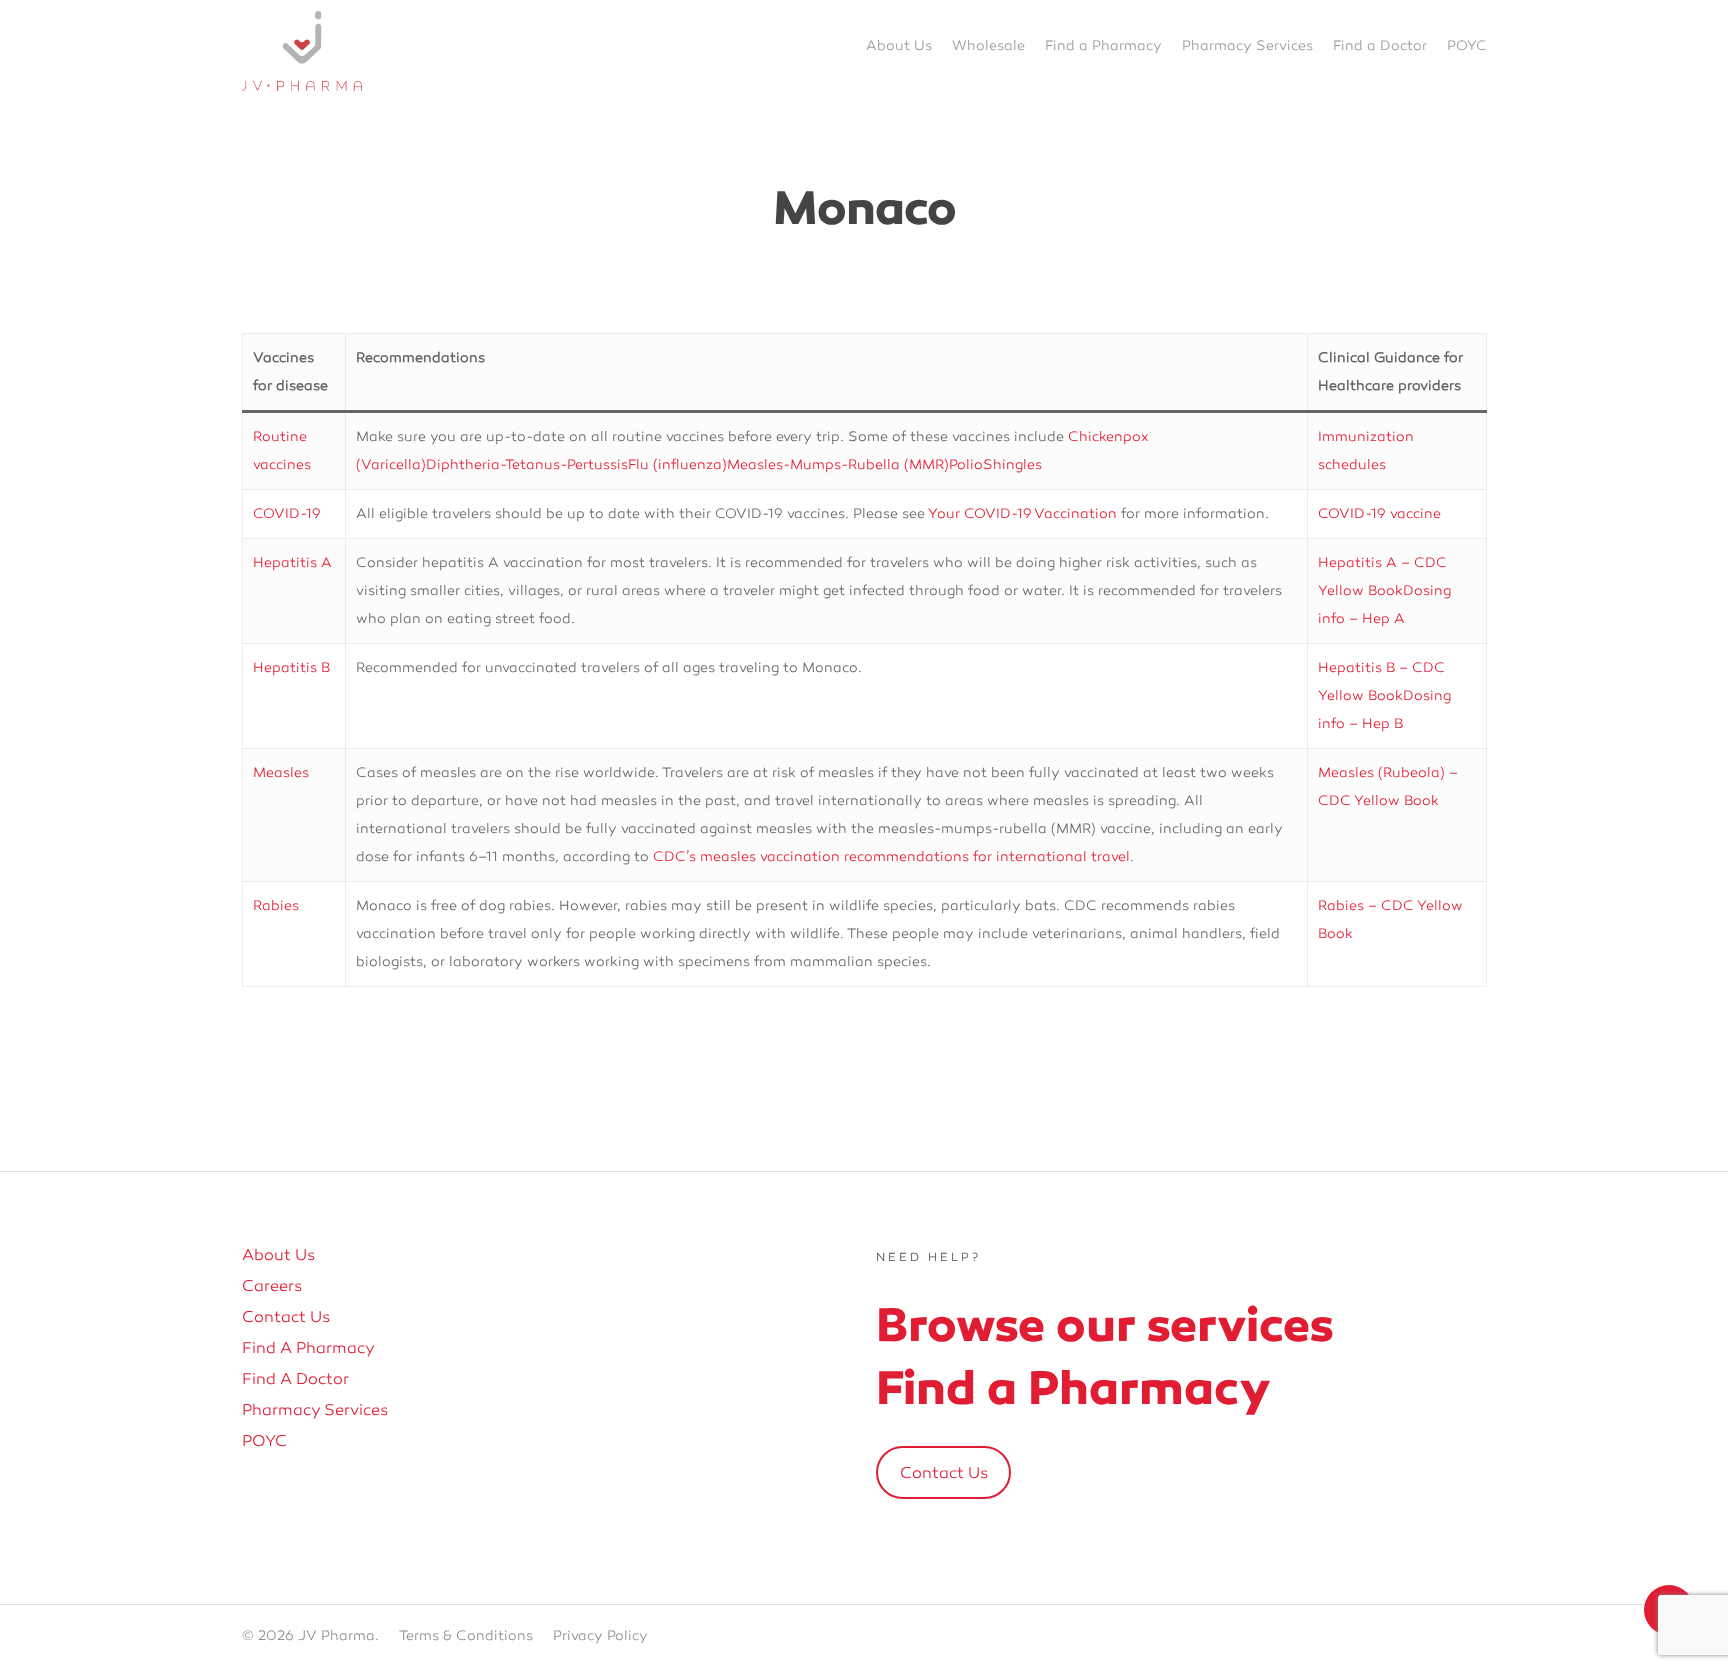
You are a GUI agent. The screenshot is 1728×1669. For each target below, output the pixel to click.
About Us (278, 1255)
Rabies (276, 905)
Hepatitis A (292, 562)
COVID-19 (287, 513)
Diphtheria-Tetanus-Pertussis (527, 464)
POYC (264, 1441)
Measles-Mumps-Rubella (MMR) (838, 464)
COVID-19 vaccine (1379, 513)
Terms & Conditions (466, 1635)
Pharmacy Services (315, 1410)
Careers (272, 1286)
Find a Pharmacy (308, 1348)
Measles (281, 772)
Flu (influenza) (677, 464)
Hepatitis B (291, 667)
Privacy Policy (600, 1635)
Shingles (1012, 464)
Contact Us (286, 1317)
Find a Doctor (295, 1379)
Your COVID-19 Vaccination (1022, 513)
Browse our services (1105, 1324)
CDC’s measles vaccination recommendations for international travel (891, 856)
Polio (966, 464)
